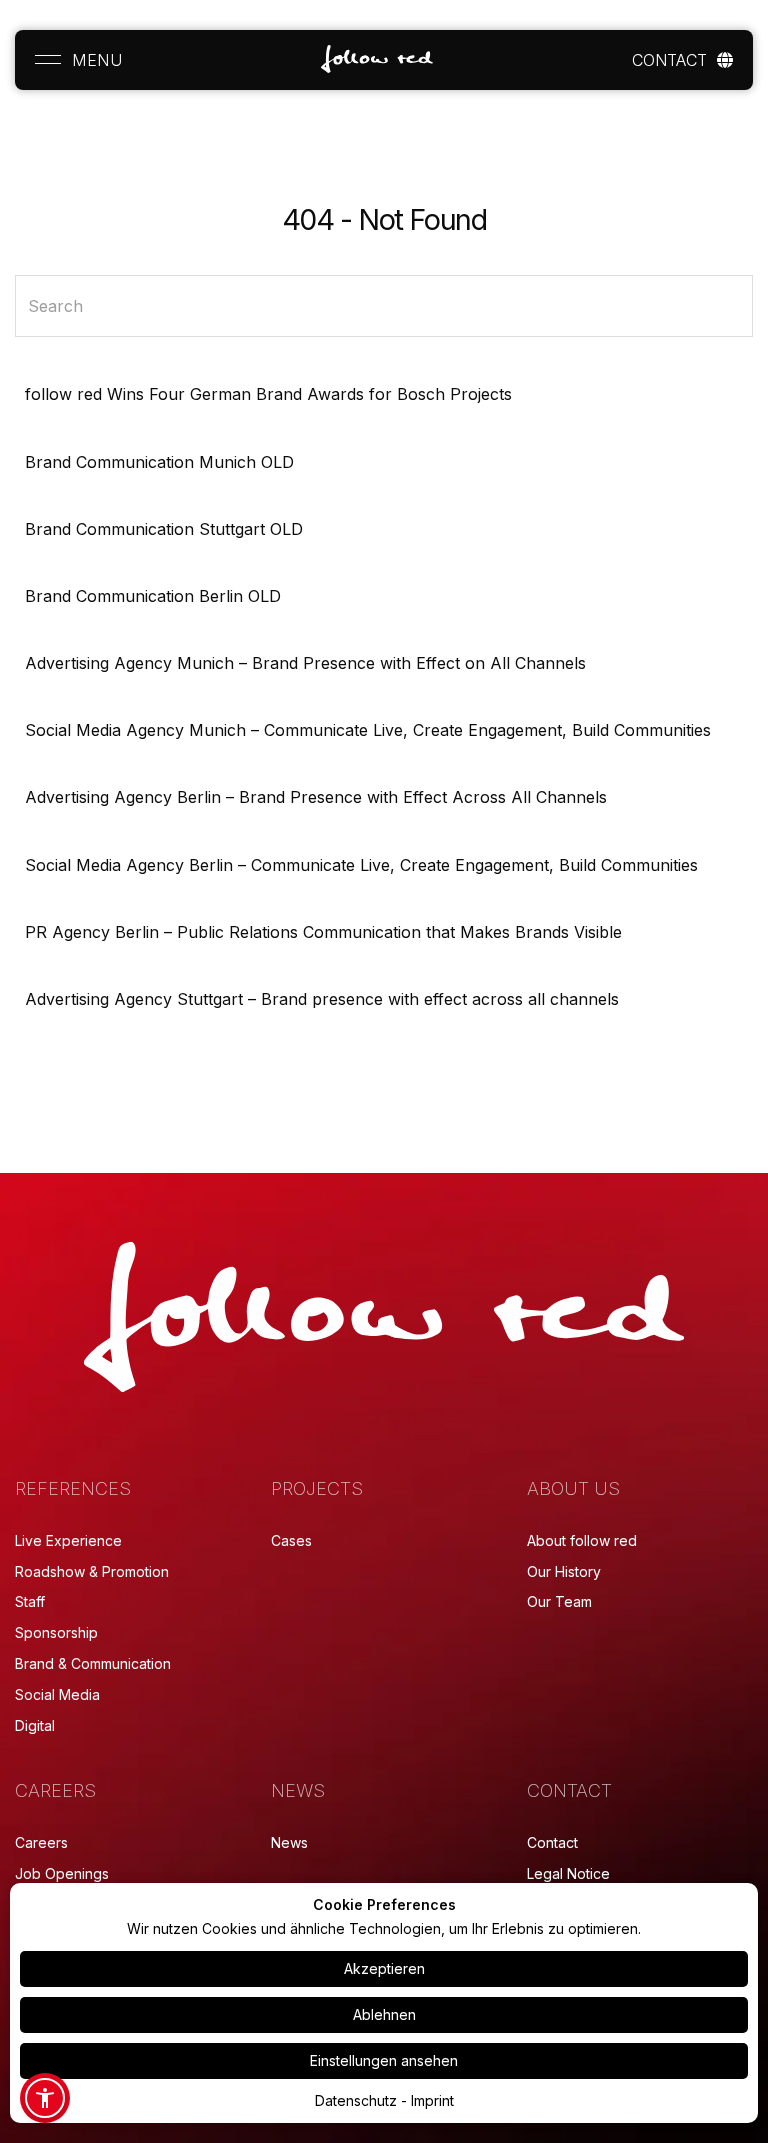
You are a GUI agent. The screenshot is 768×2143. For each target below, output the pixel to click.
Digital (35, 1725)
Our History (564, 1571)
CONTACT (669, 60)
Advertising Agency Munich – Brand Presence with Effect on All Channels (305, 663)
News (289, 1842)
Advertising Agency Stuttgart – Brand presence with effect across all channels (322, 999)
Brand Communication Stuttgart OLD (164, 529)
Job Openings (62, 1873)
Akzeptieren (384, 1968)
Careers (41, 1842)
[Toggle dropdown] (725, 60)
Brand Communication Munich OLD (159, 462)
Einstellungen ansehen (384, 2060)
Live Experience (68, 1540)
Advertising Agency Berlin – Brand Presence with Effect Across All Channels (316, 797)
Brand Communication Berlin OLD (153, 596)
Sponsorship (56, 1632)
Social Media (57, 1694)
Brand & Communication (93, 1663)
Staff (30, 1601)
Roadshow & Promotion (92, 1571)
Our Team (559, 1601)
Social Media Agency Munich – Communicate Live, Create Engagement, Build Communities (368, 730)
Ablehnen (384, 2014)
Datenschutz (356, 2100)
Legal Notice (568, 1873)
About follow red (582, 1540)
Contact (552, 1842)
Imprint (432, 2100)
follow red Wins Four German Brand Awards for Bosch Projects (268, 394)
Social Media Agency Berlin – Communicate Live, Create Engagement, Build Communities (361, 865)
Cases (291, 1540)
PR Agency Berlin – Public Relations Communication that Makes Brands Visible (323, 932)
